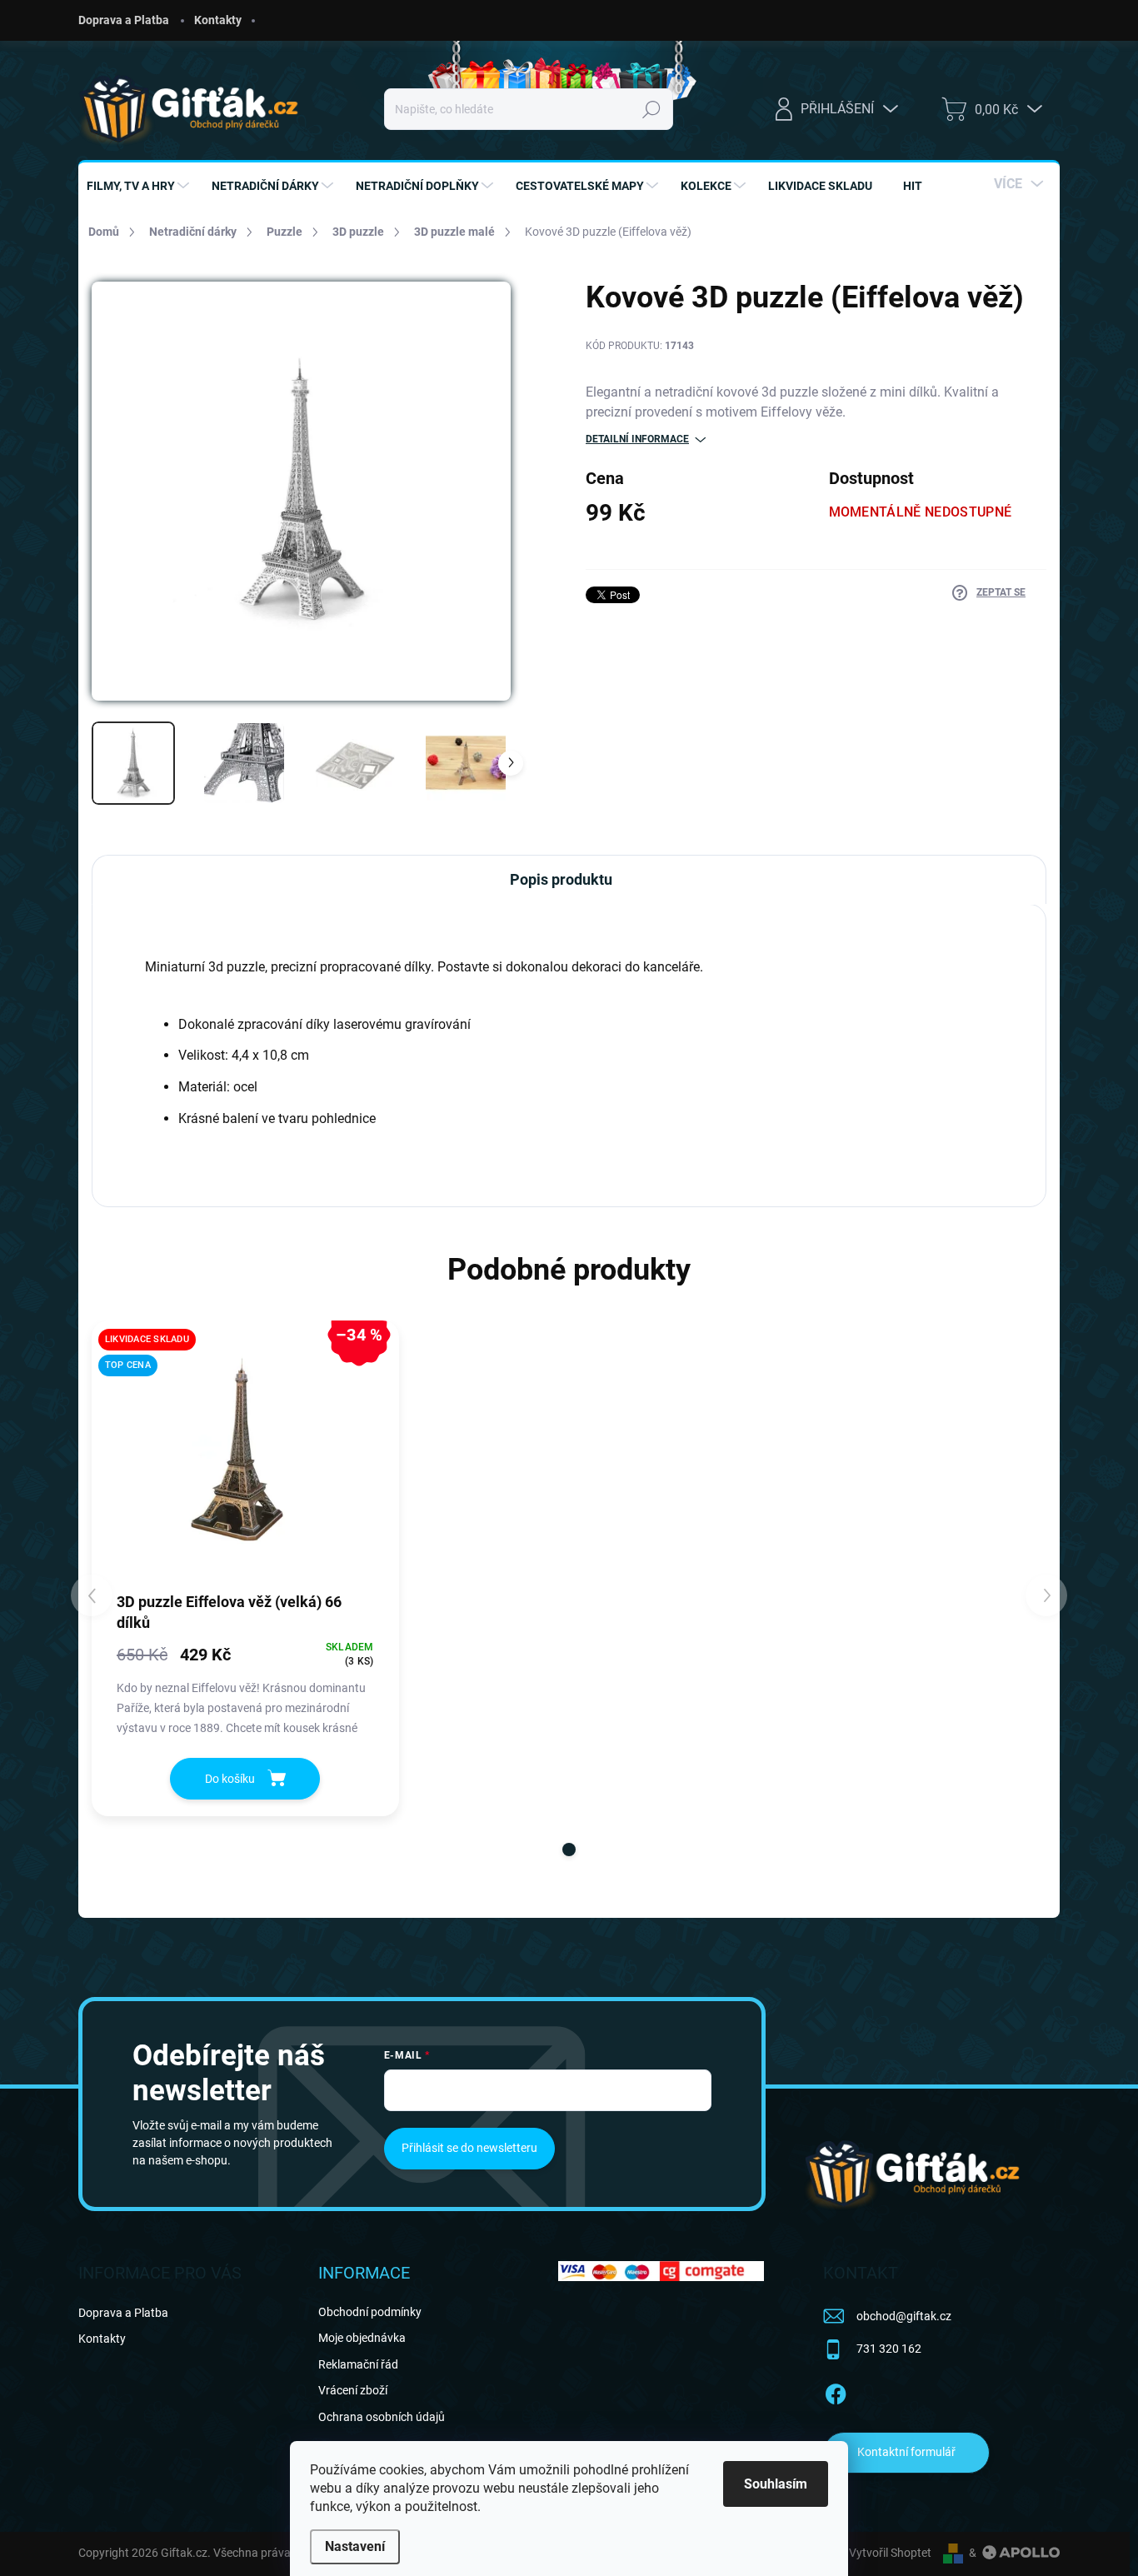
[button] (569, 1850)
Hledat (652, 109)
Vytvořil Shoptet (890, 2553)
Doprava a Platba (124, 20)
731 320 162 (889, 2349)
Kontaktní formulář (906, 2452)
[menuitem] (140, 186)
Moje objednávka (362, 2338)
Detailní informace (637, 439)
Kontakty (218, 20)
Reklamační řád (358, 2364)
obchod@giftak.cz (904, 2316)
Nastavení (355, 2546)
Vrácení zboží (353, 2390)
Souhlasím (776, 2484)
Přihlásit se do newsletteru (469, 2148)
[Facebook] (836, 2391)
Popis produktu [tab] (561, 879)
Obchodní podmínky (370, 2312)
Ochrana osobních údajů (382, 2417)
